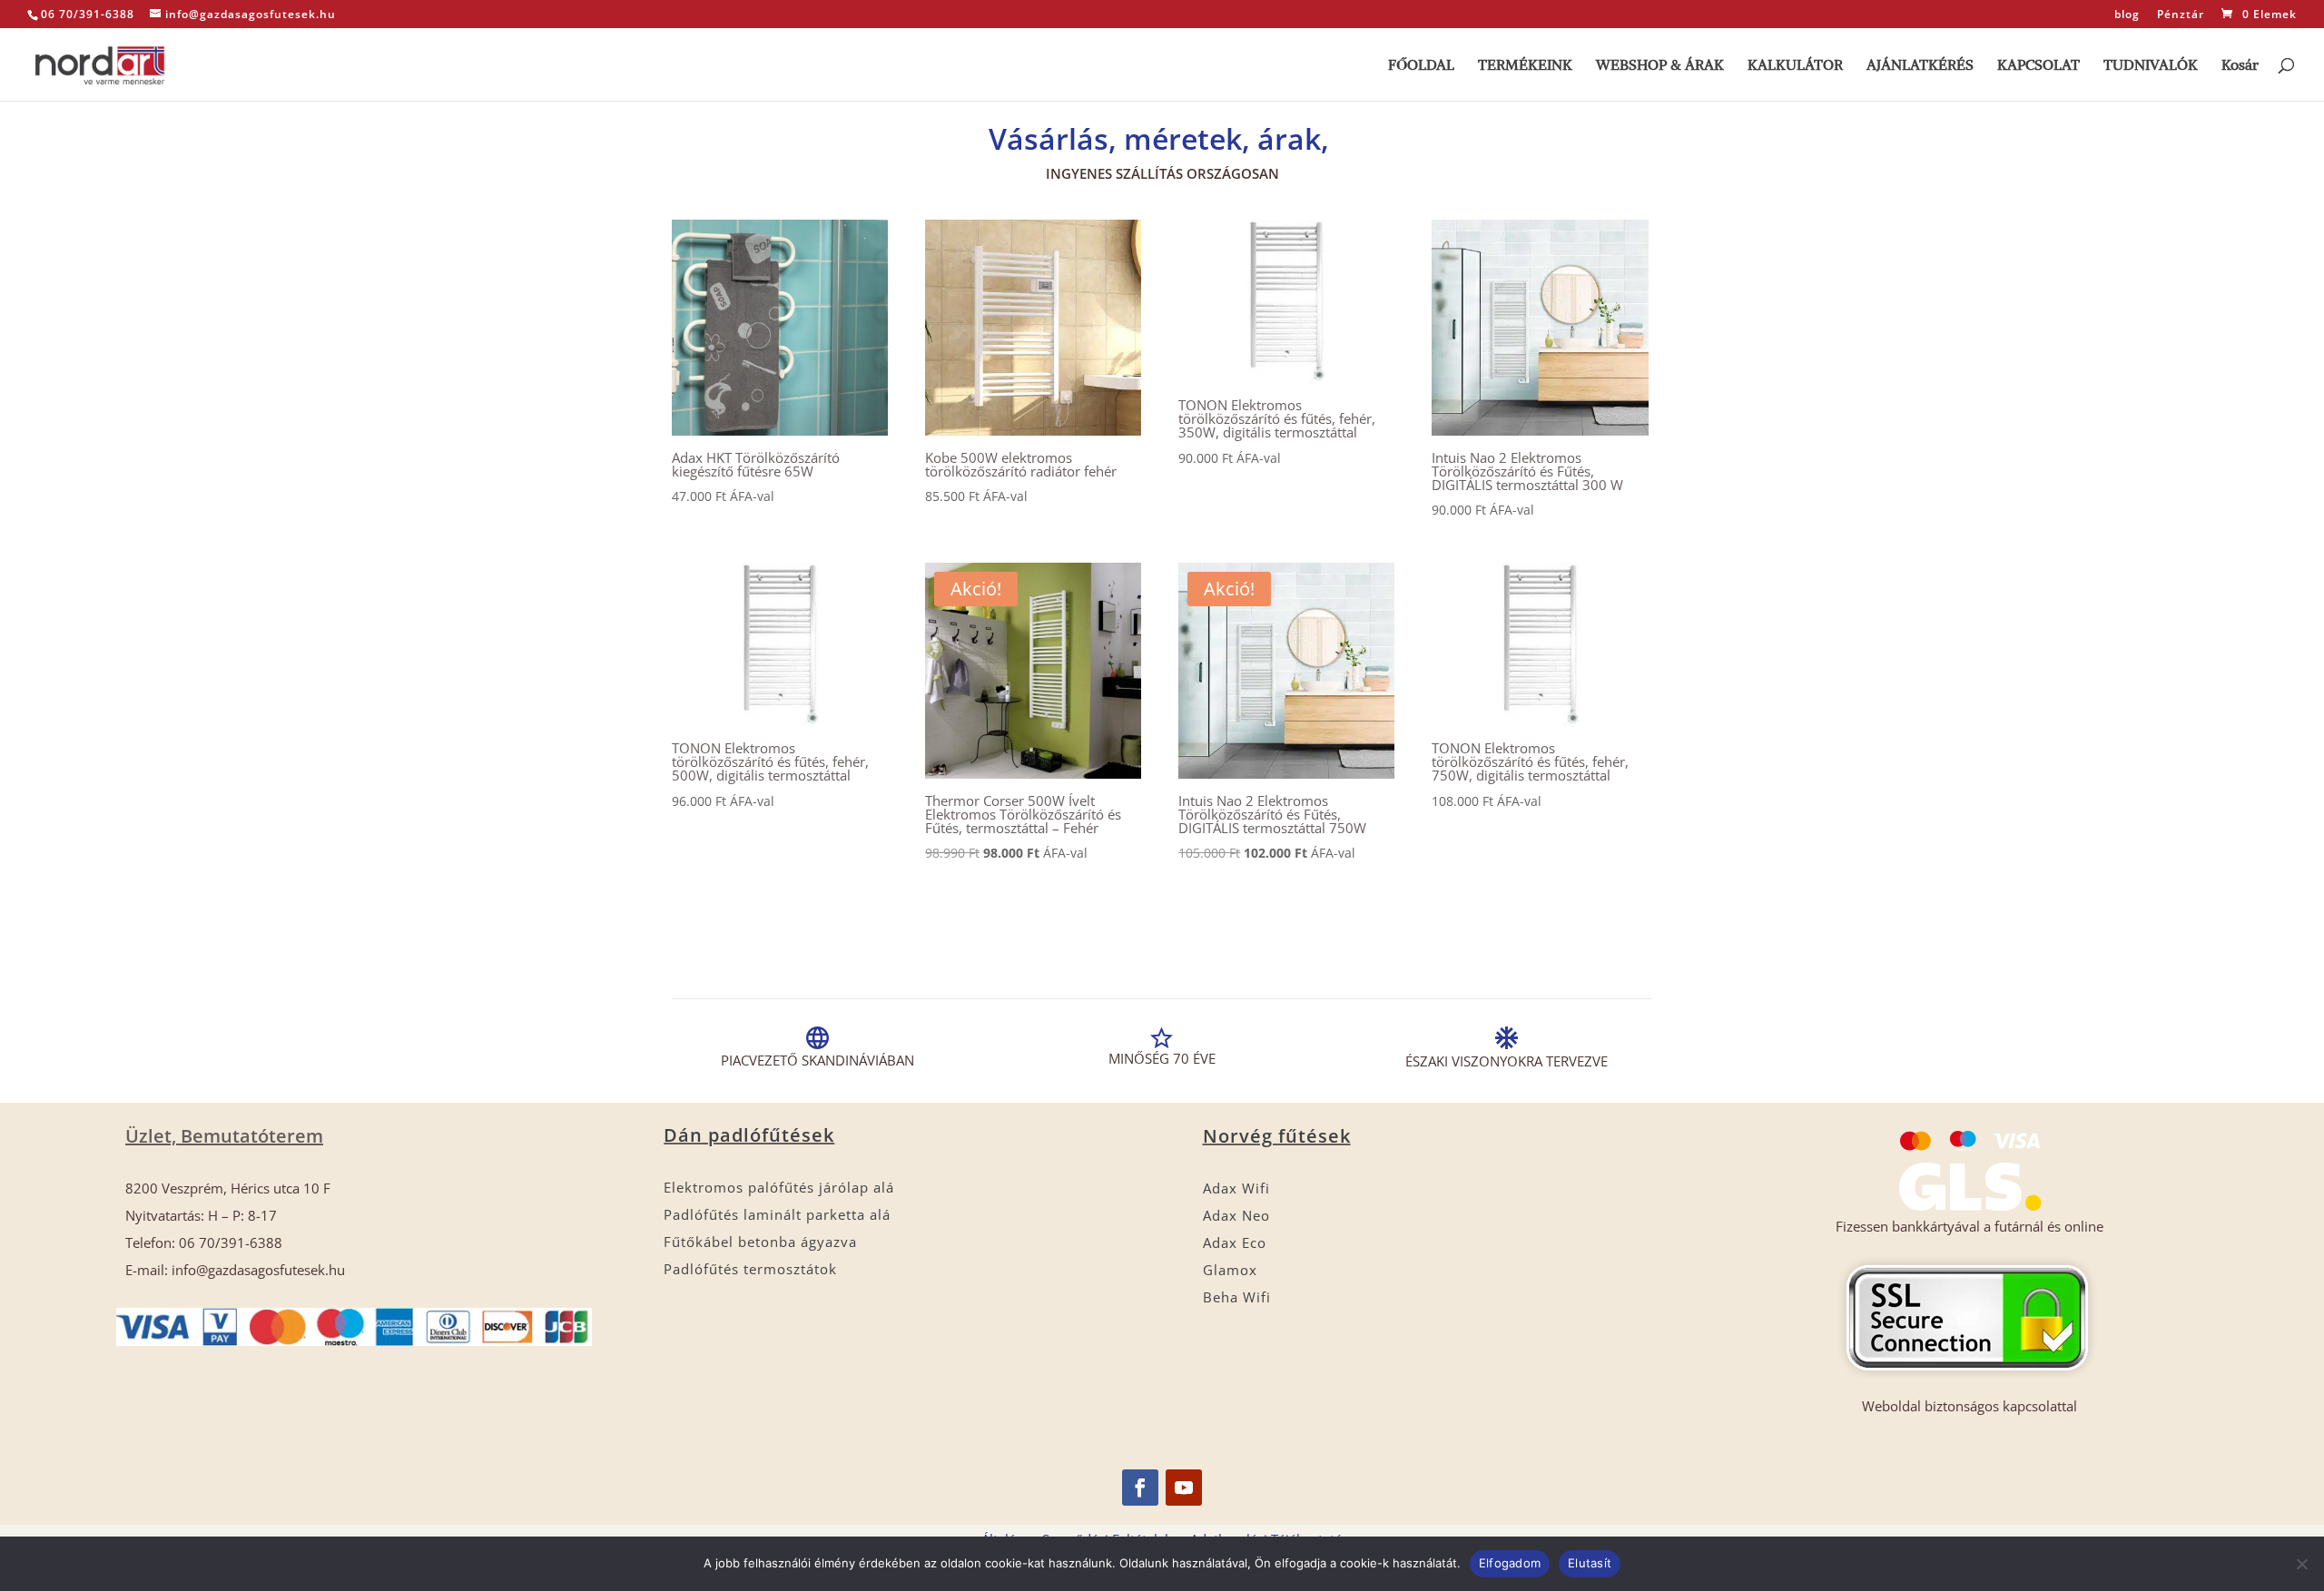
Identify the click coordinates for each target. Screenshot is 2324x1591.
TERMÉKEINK (1525, 66)
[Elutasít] (2301, 1564)
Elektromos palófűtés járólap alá (779, 1187)
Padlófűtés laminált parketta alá (777, 1214)
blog (2127, 15)
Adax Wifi (1236, 1188)
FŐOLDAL (1421, 66)
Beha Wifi (1237, 1297)
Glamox (1230, 1270)
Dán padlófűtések (749, 1135)
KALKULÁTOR (1795, 66)
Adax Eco (1235, 1242)
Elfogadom (1510, 1563)
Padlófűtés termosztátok (750, 1269)
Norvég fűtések (1277, 1136)
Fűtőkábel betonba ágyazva (760, 1242)
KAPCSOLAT (2038, 66)
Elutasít (1590, 1563)
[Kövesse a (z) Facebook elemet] (1140, 1488)
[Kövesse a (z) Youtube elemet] (1184, 1488)
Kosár (2240, 66)
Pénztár (2181, 15)
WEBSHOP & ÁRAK (1660, 66)
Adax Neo (1236, 1215)
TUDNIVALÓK (2151, 66)
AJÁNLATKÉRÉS (1920, 66)
